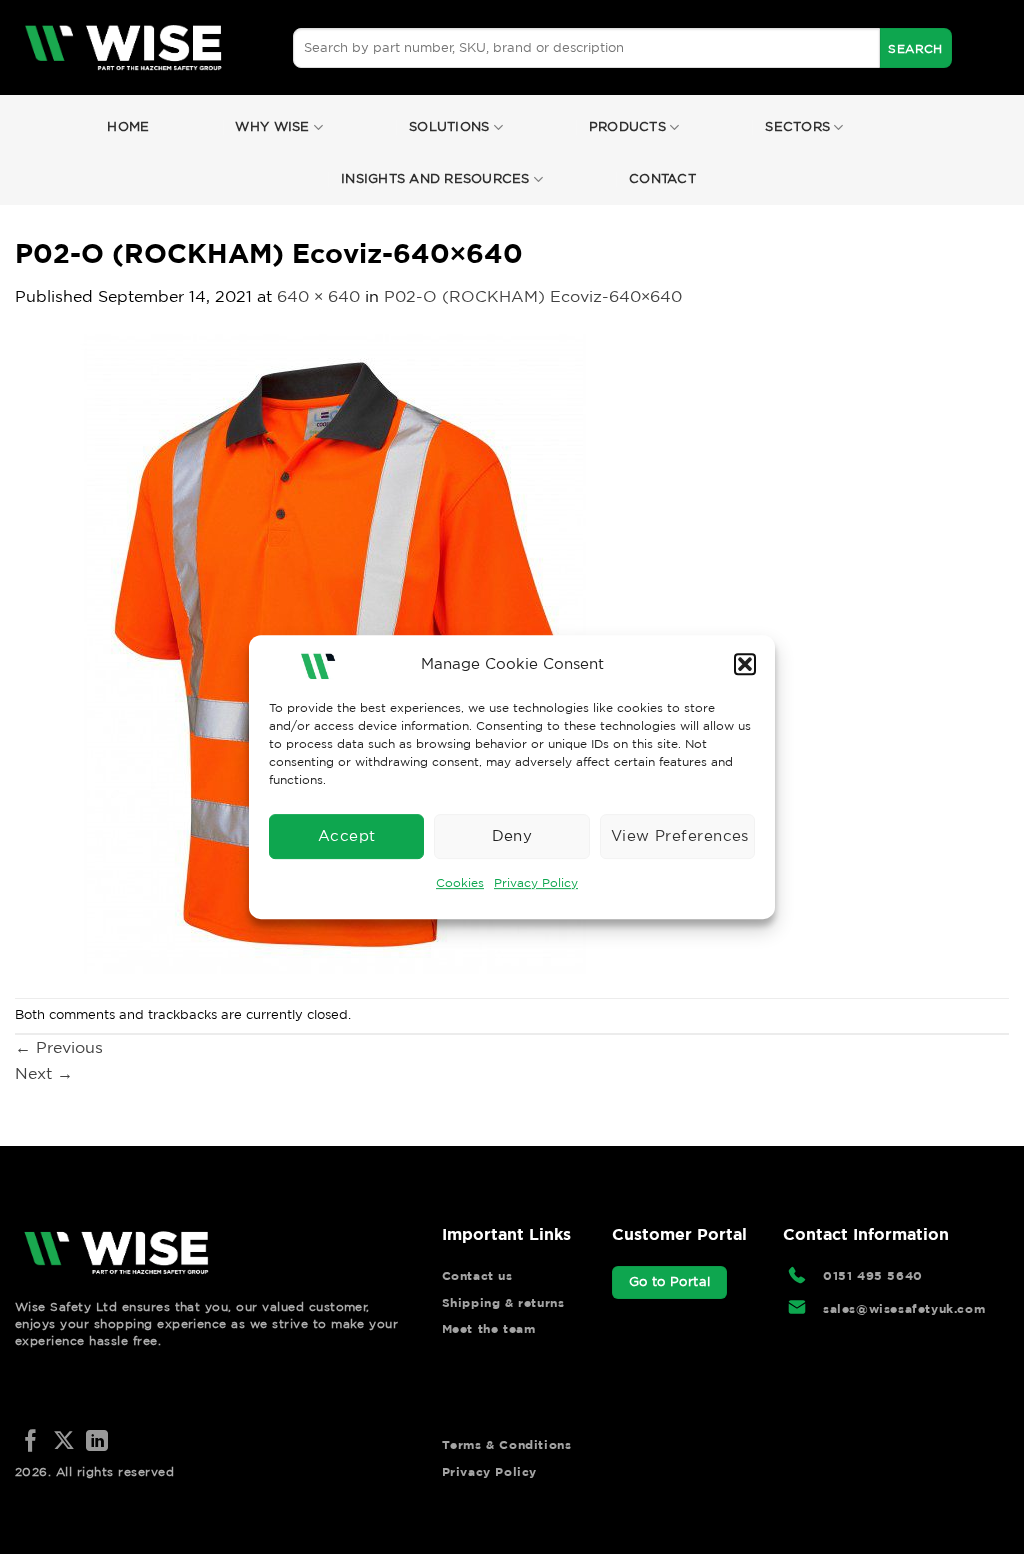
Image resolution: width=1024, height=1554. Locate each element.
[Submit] (916, 48)
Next (44, 1073)
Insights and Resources (435, 178)
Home (128, 126)
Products (627, 126)
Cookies (460, 882)
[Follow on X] (64, 1442)
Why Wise (272, 126)
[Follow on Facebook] (31, 1442)
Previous (59, 1047)
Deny (512, 835)
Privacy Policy (536, 882)
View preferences (680, 835)
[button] (745, 664)
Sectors (797, 126)
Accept (347, 835)
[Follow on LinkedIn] (97, 1442)
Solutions (449, 126)
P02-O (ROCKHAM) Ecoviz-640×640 (533, 296)
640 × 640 (318, 296)
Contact (662, 178)
